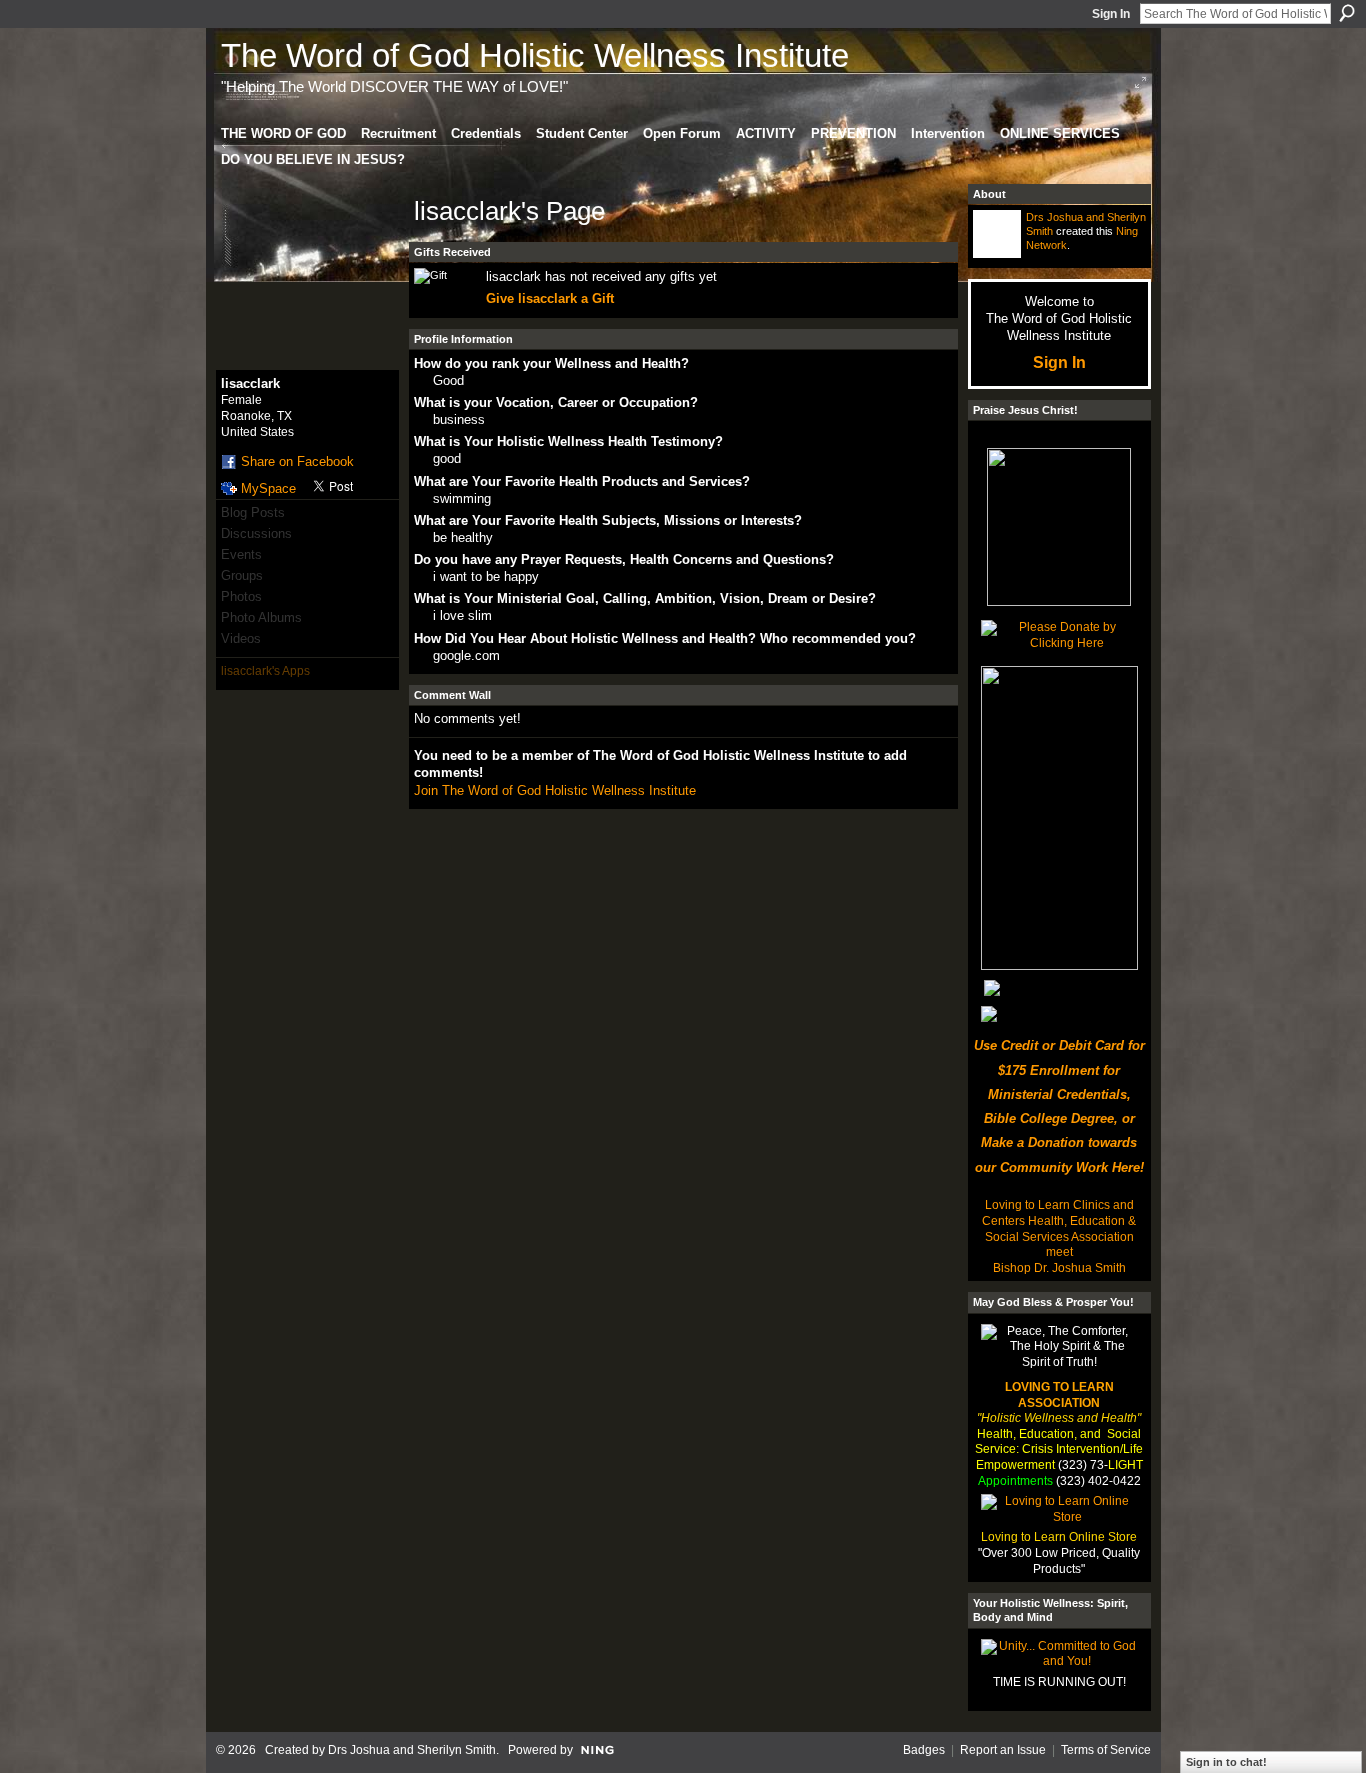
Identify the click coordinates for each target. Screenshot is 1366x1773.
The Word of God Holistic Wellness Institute (535, 55)
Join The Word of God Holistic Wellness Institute (555, 790)
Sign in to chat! (1226, 1762)
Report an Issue (1003, 1750)
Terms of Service (1106, 1750)
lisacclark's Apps (265, 671)
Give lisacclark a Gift (550, 298)
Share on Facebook (297, 461)
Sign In (1111, 14)
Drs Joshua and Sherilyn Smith (412, 1750)
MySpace (268, 488)
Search (1347, 13)
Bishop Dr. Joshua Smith (1059, 1268)
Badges (924, 1750)
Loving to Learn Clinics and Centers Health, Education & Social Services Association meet (1059, 1228)
